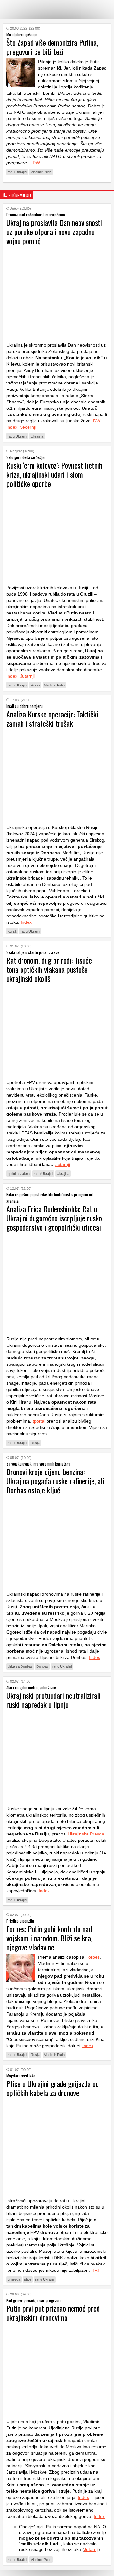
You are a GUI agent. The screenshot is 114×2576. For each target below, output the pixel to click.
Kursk (12, 931)
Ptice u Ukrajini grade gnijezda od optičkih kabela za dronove (53, 2088)
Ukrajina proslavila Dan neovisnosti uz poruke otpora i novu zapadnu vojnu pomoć (54, 232)
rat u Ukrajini (17, 172)
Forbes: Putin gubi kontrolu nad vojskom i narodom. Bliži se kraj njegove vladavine (50, 1938)
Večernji (28, 427)
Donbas (42, 1666)
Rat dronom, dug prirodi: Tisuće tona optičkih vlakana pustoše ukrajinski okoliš (49, 969)
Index (12, 427)
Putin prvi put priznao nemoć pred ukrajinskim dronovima (53, 2313)
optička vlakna (19, 1174)
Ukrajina (37, 436)
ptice (28, 2279)
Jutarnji (27, 676)
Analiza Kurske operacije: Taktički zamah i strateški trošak (52, 719)
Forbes (93, 1957)
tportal (39, 1421)
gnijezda (14, 2279)
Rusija (35, 685)
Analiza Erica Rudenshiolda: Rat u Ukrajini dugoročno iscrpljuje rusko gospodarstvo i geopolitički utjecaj (54, 1218)
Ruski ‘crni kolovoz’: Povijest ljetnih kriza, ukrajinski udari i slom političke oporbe (54, 474)
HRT (96, 2270)
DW (36, 163)
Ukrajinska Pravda (86, 1834)
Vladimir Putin (41, 172)
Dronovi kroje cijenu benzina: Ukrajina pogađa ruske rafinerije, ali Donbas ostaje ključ (55, 1481)
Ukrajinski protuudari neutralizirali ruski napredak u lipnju (54, 1700)
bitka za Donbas (20, 1666)
